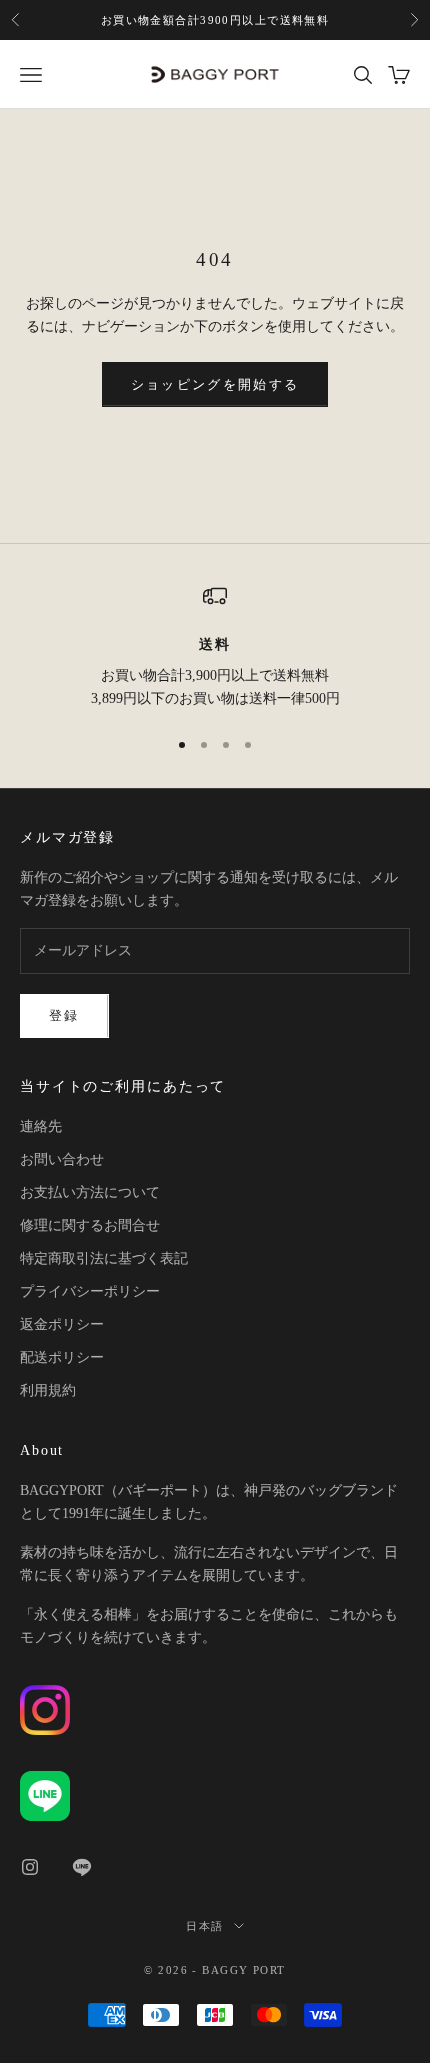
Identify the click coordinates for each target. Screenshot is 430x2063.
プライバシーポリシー (90, 1291)
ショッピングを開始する (215, 384)
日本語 (204, 1926)
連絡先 (41, 1126)
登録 (64, 1015)
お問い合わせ (62, 1159)
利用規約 (48, 1390)
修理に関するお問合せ (90, 1225)
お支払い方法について (90, 1192)
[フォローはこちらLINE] (82, 1867)
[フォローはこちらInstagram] (30, 1867)
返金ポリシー (62, 1324)
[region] (215, 647)
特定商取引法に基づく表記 (104, 1258)
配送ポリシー (62, 1357)
